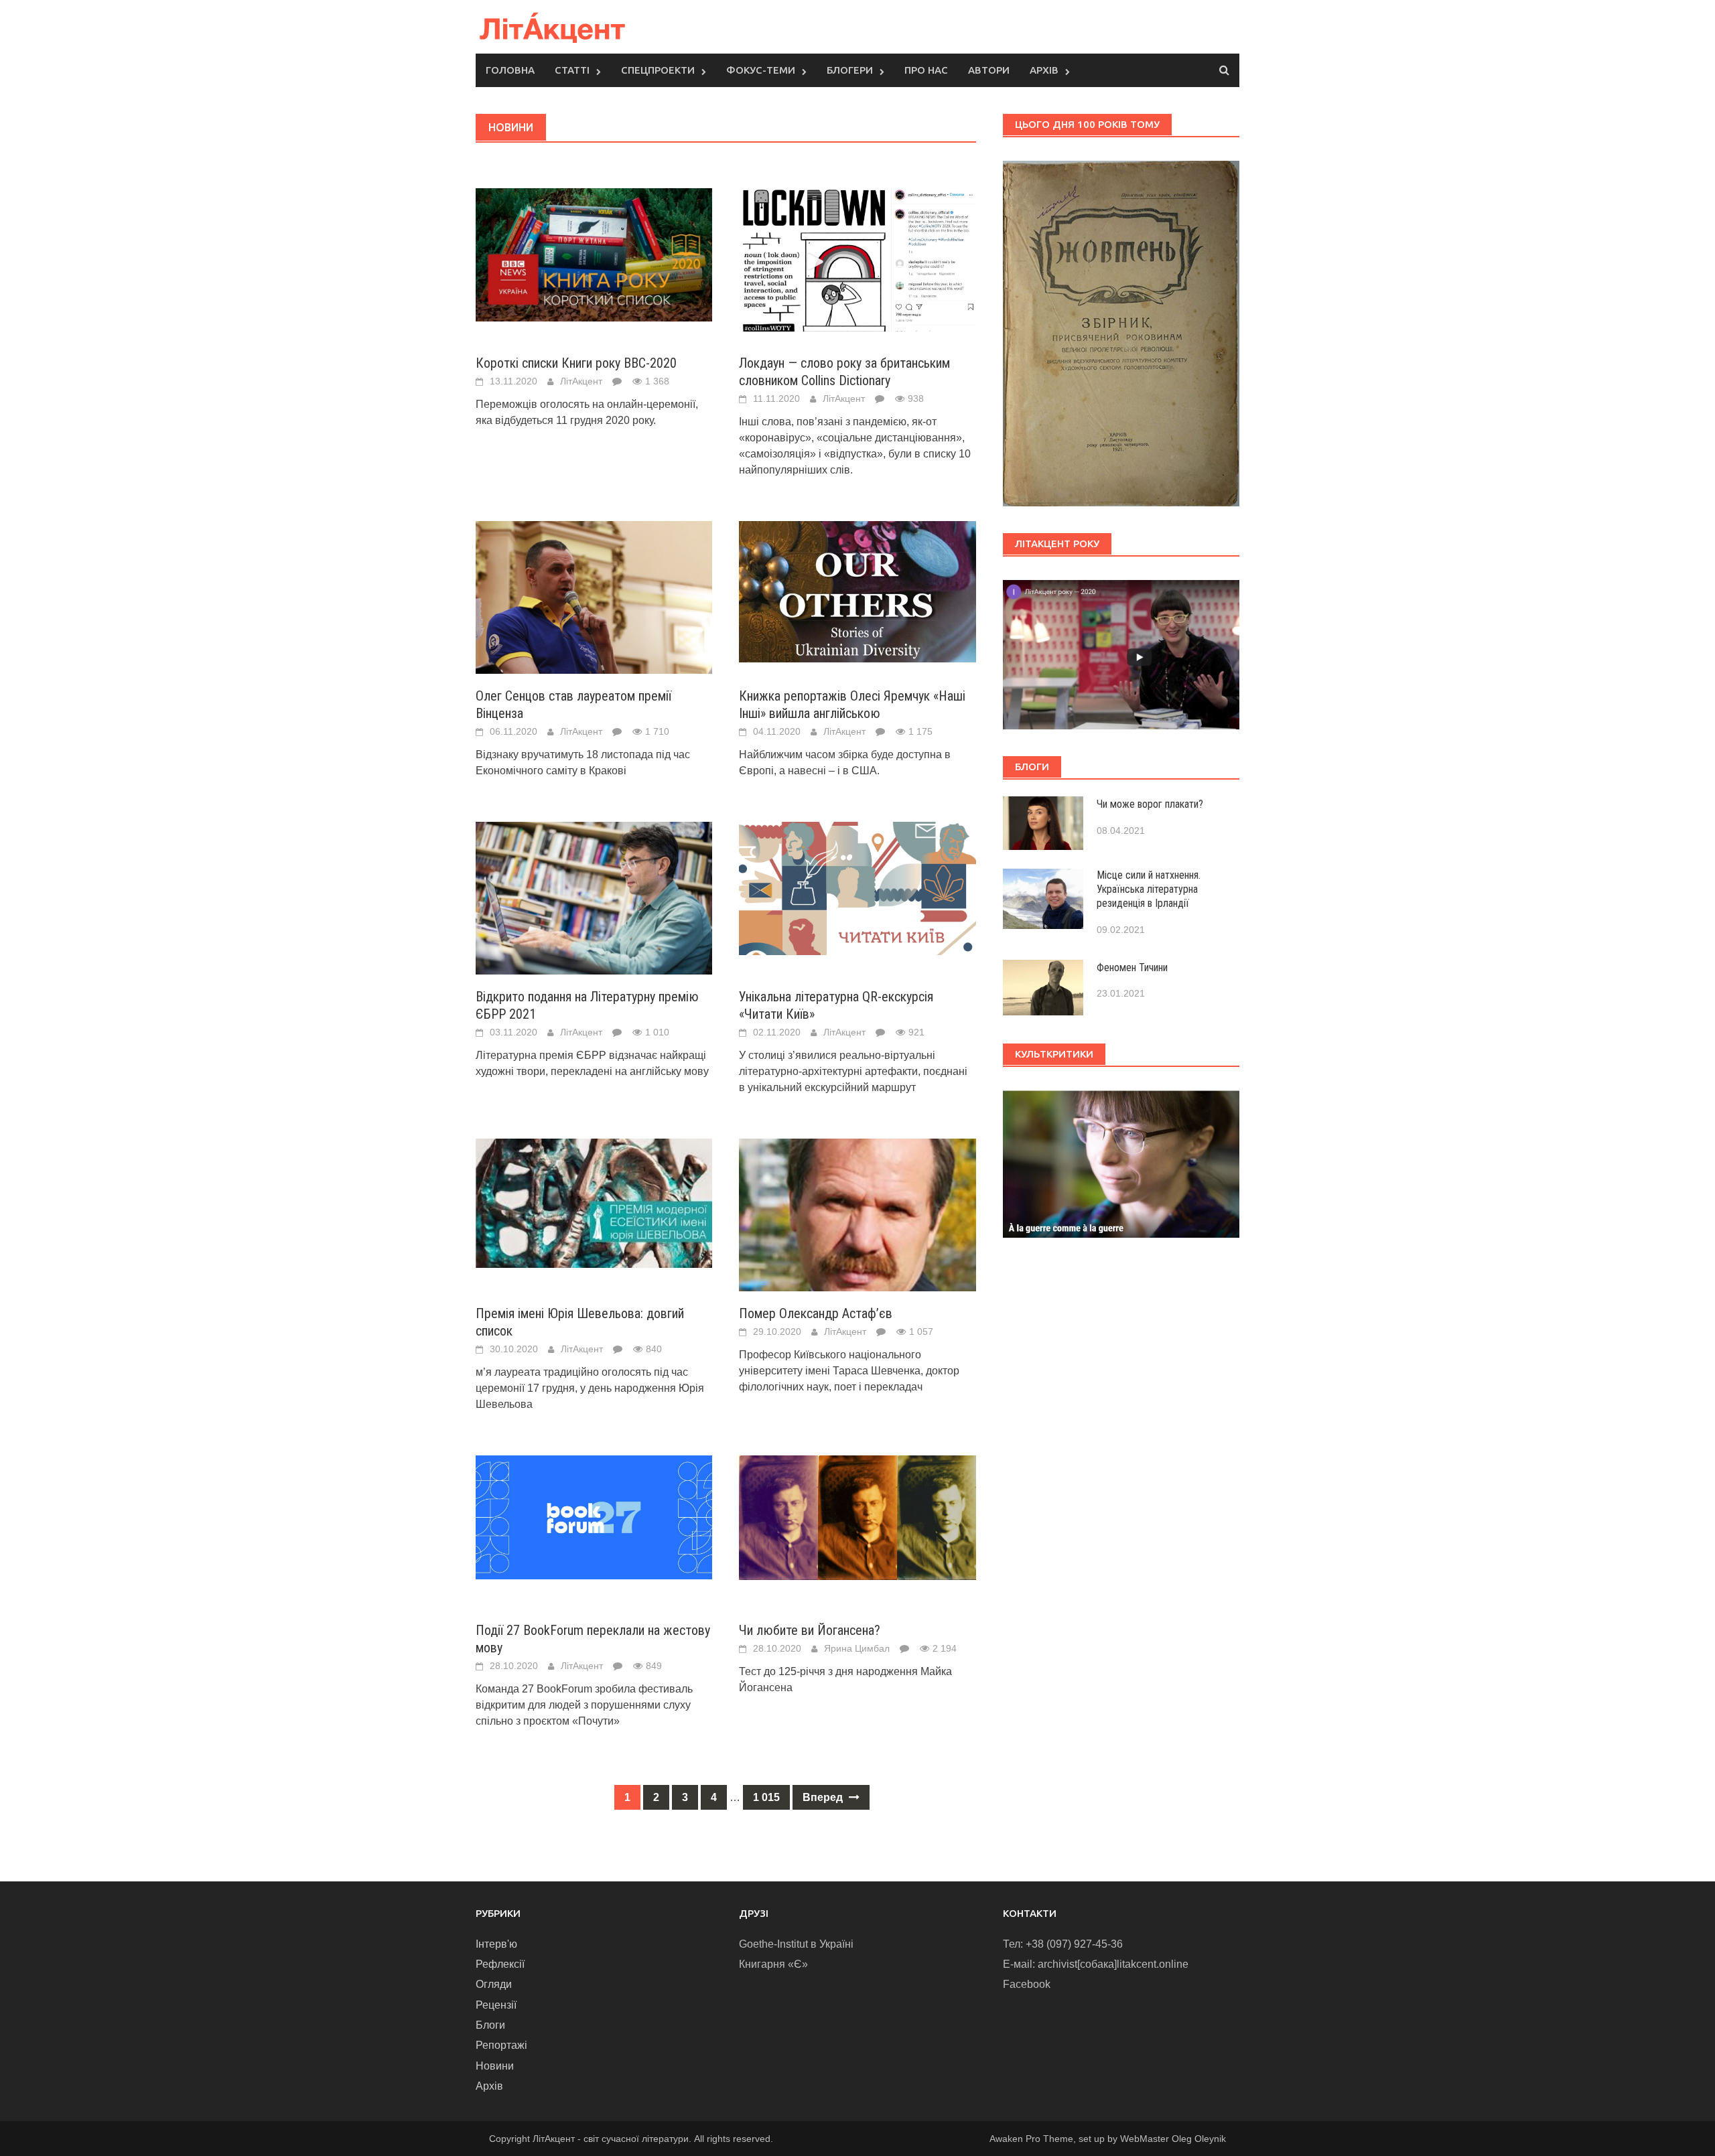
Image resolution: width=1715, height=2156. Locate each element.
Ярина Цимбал (857, 1648)
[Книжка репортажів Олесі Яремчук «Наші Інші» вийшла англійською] (857, 591)
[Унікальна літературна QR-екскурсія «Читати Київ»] (857, 888)
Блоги (490, 2025)
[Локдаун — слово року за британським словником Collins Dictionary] (857, 259)
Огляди (494, 1984)
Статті (572, 70)
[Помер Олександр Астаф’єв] (857, 1231)
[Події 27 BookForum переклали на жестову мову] (594, 1517)
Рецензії (496, 2005)
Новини (495, 2066)
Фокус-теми (761, 70)
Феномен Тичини (1132, 967)
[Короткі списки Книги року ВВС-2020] (594, 254)
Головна (510, 70)
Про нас (926, 70)
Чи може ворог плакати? (1150, 804)
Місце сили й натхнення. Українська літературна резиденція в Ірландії (1149, 889)
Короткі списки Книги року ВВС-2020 (576, 363)
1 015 (766, 1797)
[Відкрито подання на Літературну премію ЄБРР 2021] (594, 900)
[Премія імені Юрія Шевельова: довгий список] (594, 1203)
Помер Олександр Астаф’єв (816, 1313)
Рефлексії (500, 1964)
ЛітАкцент (581, 381)
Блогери (850, 70)
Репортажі (501, 2045)
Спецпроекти (658, 70)
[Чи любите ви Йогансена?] (857, 1517)
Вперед (824, 1797)
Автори (989, 70)
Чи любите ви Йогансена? (810, 1630)
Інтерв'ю (496, 1944)
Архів (1044, 70)
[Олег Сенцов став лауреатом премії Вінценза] (594, 601)
